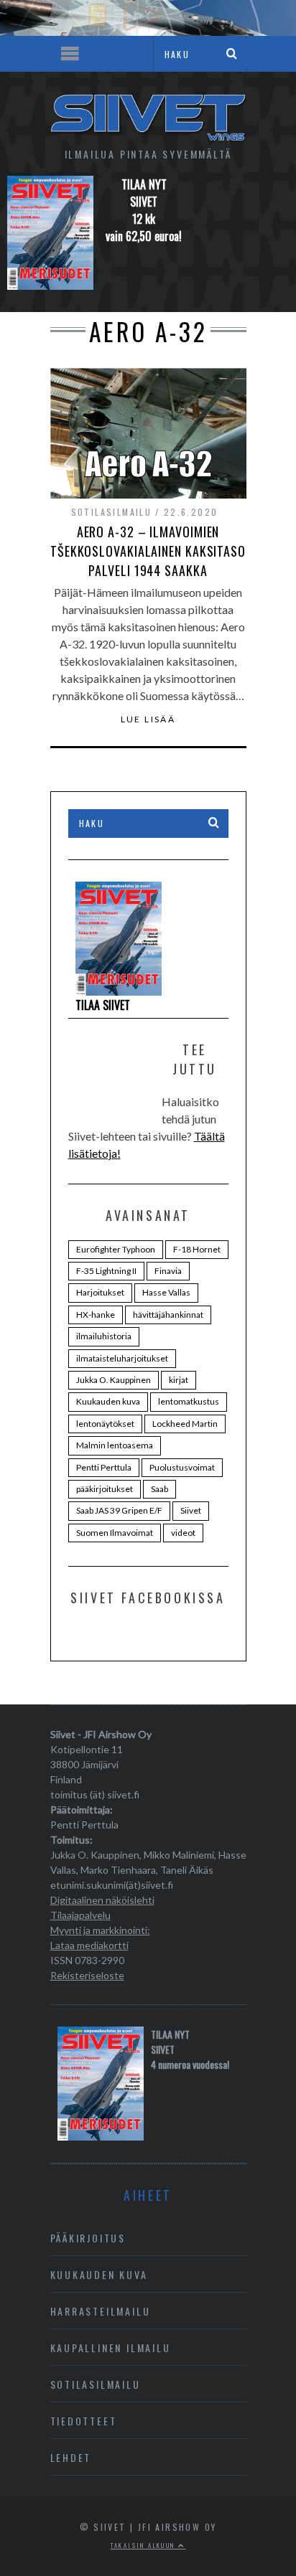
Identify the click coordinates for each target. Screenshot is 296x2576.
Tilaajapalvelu (80, 1915)
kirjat (179, 1380)
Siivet (191, 1510)
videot (183, 1533)
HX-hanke (96, 1315)
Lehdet (71, 2457)
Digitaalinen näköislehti (102, 1900)
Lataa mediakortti (89, 1945)
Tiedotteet (84, 2421)
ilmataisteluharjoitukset (122, 1358)
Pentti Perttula (104, 1467)
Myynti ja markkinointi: (100, 1930)
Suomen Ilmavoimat (115, 1533)
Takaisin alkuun (144, 2545)
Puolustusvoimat (182, 1467)
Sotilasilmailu (112, 512)
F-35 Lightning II (106, 1271)
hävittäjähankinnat (168, 1315)
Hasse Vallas (166, 1292)
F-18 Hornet (197, 1249)
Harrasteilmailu (101, 2311)
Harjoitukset (100, 1292)
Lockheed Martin (185, 1424)
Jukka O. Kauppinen (114, 1380)
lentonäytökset (105, 1424)
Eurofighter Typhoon (116, 1249)
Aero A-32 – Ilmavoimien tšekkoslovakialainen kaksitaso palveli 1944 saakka (148, 551)
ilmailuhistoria (104, 1336)
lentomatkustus (189, 1401)
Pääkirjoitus (88, 2238)
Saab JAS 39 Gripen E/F (119, 1510)
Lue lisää (148, 720)
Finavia (168, 1271)
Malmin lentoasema (115, 1445)
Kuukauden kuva (108, 1401)
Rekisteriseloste (87, 1975)
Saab (159, 1489)
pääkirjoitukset (105, 1489)
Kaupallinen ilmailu (111, 2348)
